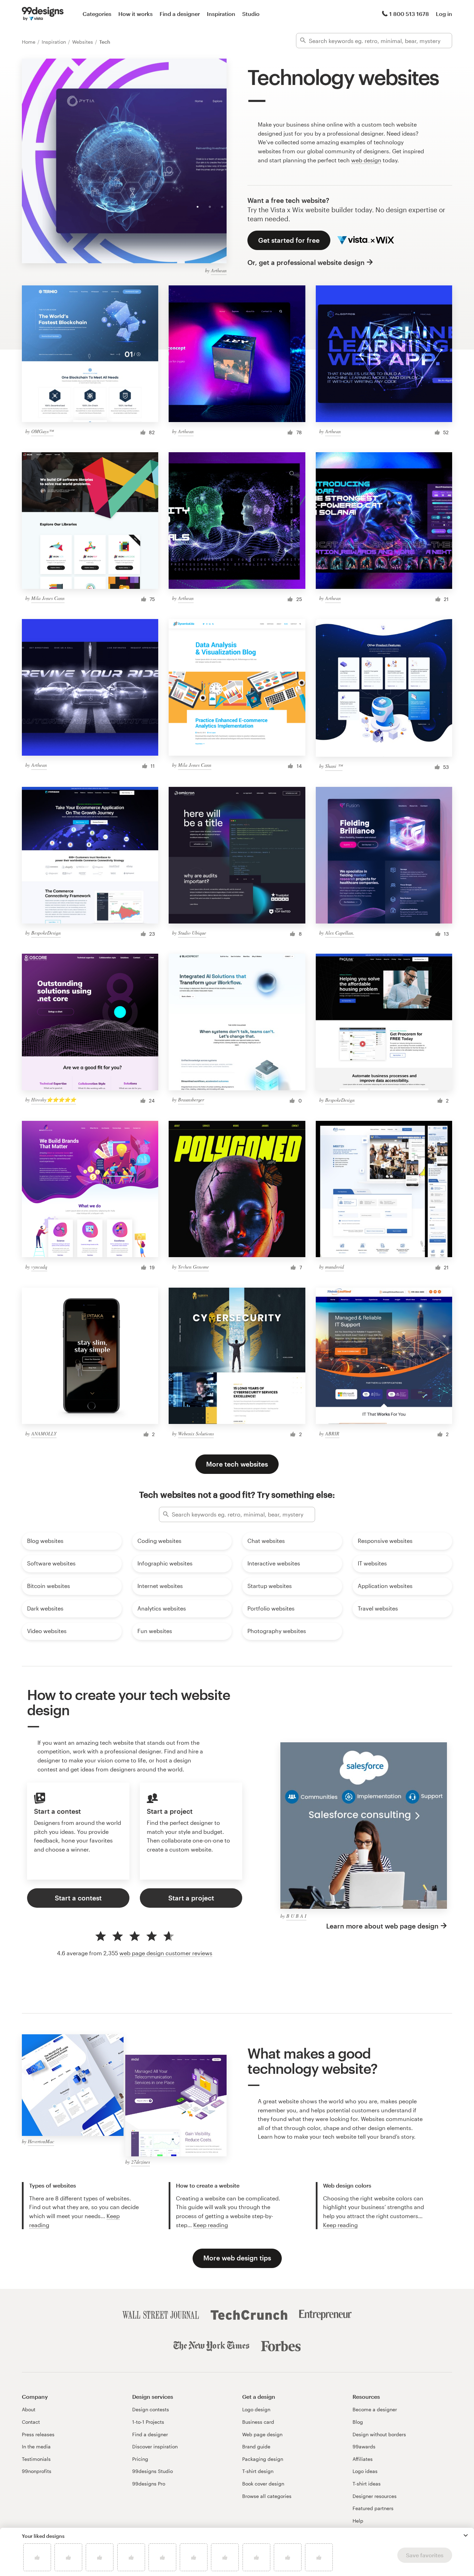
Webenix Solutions (196, 1433)
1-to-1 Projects (148, 2422)
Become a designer (375, 2409)
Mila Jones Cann (48, 598)
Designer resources (375, 2496)
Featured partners (373, 2508)
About (29, 2409)
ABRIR (332, 1433)
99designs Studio (153, 2471)
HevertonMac (41, 2141)
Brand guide (256, 2446)
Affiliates (363, 2459)
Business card (258, 2422)
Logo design (256, 2409)
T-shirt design (258, 2471)
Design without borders (379, 2434)
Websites (83, 42)
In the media (36, 2446)
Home (29, 42)
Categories (97, 14)
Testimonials (36, 2459)
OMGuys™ (42, 431)
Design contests (151, 2409)
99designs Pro (149, 2484)
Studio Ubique (192, 933)
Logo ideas (365, 2471)
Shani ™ (334, 766)
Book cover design (263, 2484)
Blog (358, 2422)
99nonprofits (37, 2471)
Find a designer (180, 14)
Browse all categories (267, 2496)
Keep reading (211, 2225)
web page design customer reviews (166, 1953)
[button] (466, 2535)
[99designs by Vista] (43, 14)
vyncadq (39, 1267)
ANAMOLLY (44, 1433)
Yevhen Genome (193, 1267)
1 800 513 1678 (409, 14)
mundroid (335, 1267)
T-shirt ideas (367, 2484)
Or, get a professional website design (306, 262)
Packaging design (263, 2459)
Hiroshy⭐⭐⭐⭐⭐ (54, 1100)
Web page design (262, 2434)
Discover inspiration (155, 2446)
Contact (31, 2422)
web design (366, 160)
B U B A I (296, 1916)
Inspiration (221, 14)
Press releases (38, 2434)
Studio (251, 14)
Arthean (219, 270)
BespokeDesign (46, 933)
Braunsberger (191, 1100)
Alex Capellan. (340, 933)
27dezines (141, 2162)
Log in (444, 14)
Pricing (140, 2459)
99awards (364, 2446)
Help (358, 2521)
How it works (136, 14)
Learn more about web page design (382, 1926)
